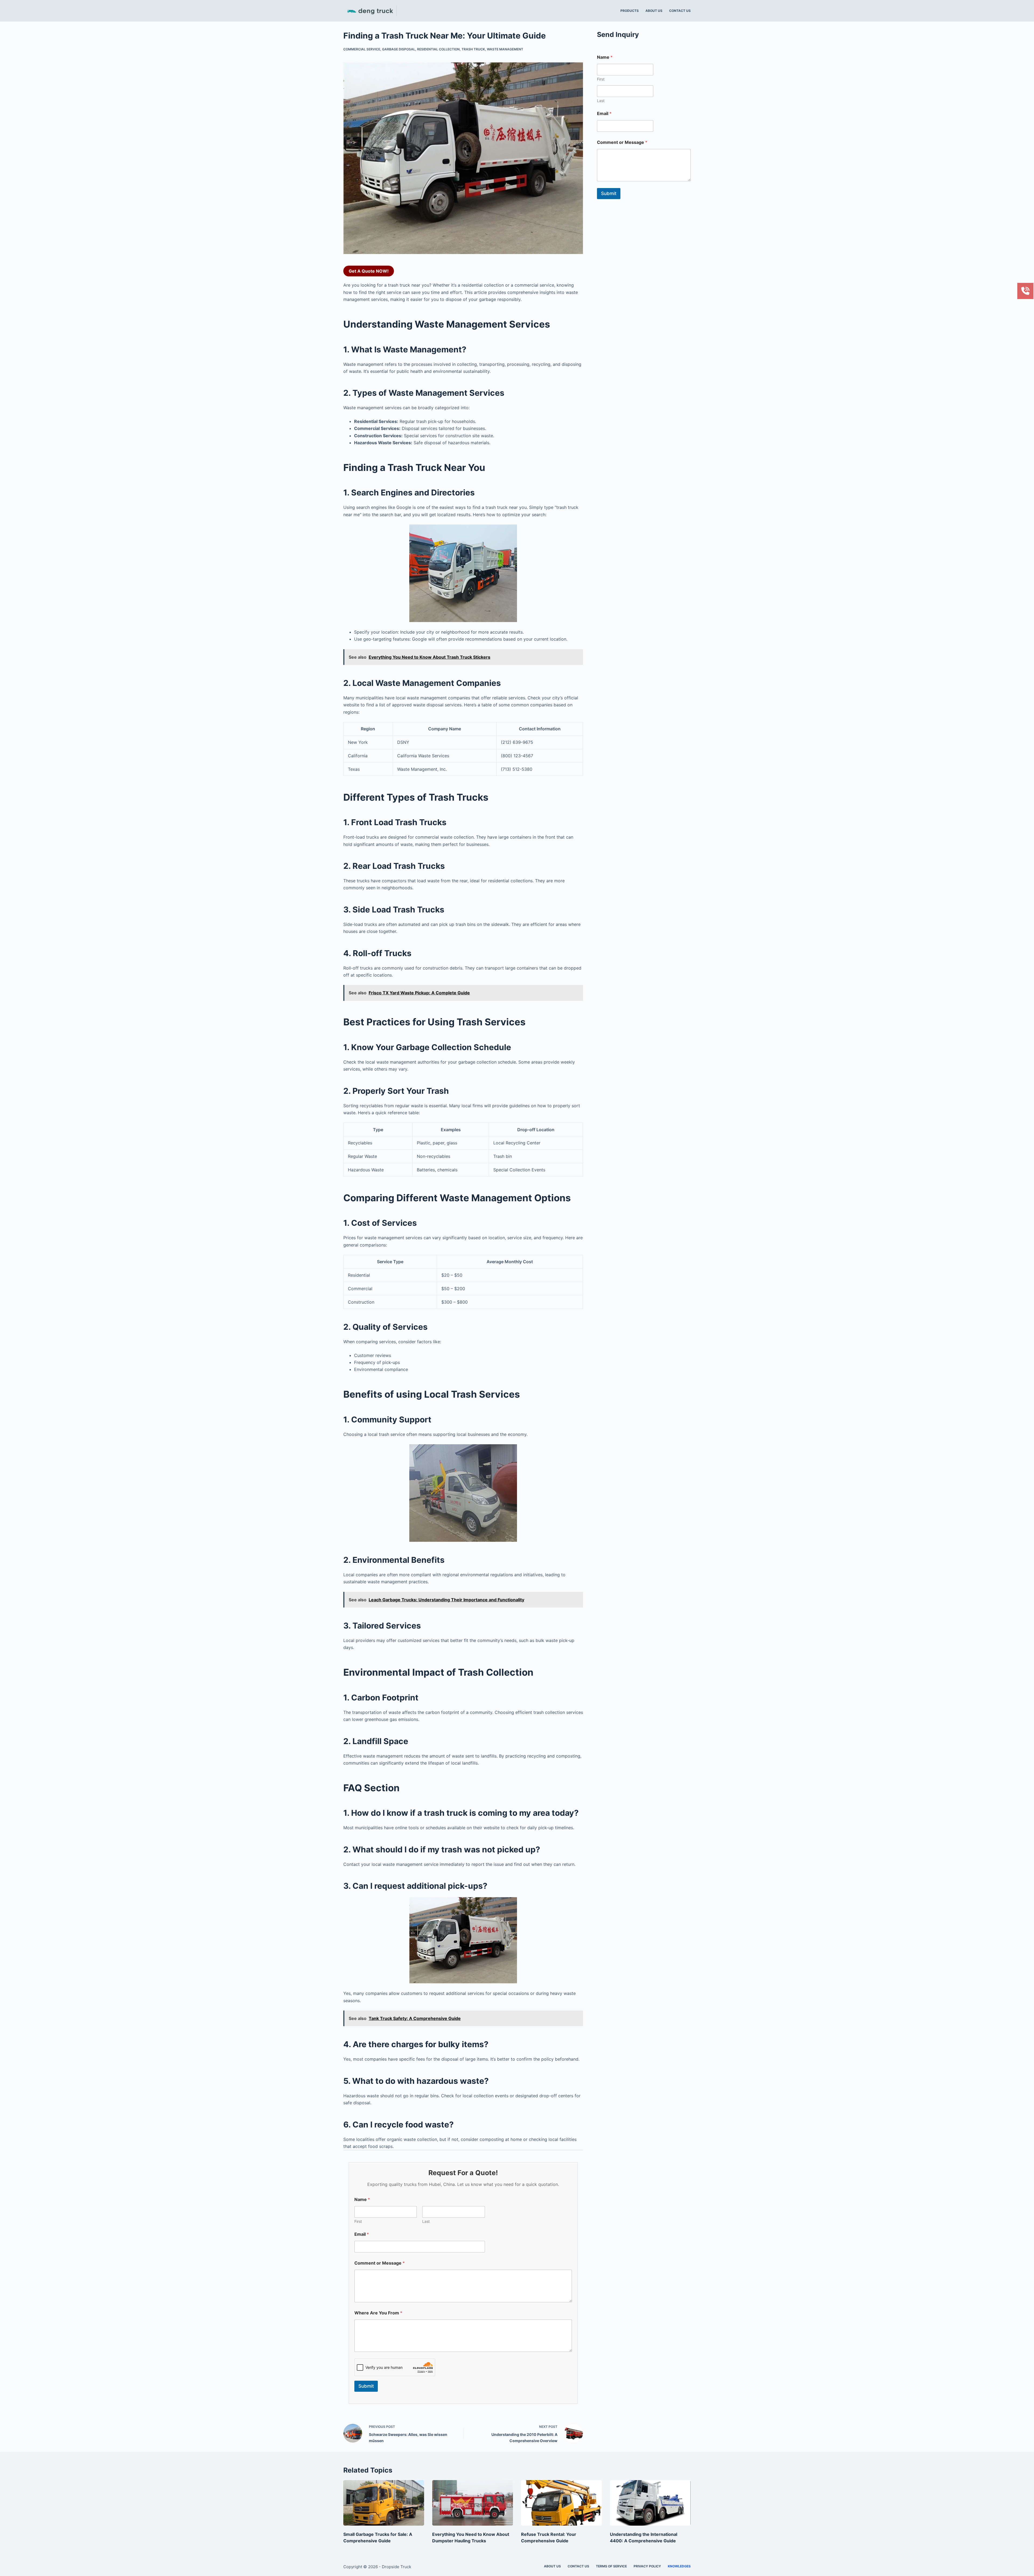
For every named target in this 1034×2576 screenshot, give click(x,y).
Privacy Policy (647, 2566)
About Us (654, 11)
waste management (505, 49)
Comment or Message (380, 2263)
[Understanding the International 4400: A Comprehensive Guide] (650, 2503)
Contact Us (680, 11)
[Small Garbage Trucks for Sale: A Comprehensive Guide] (384, 2503)
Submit (366, 2386)
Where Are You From (378, 2313)
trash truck (473, 49)
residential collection (438, 49)
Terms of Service (611, 2566)
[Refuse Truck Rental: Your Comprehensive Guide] (561, 2503)
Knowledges (679, 2566)
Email (362, 2234)
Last (426, 2221)
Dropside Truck (397, 2567)
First (358, 2221)
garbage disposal (399, 49)
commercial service (362, 49)
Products (630, 11)
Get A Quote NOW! (369, 271)
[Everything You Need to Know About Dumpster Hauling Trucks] (473, 2503)
